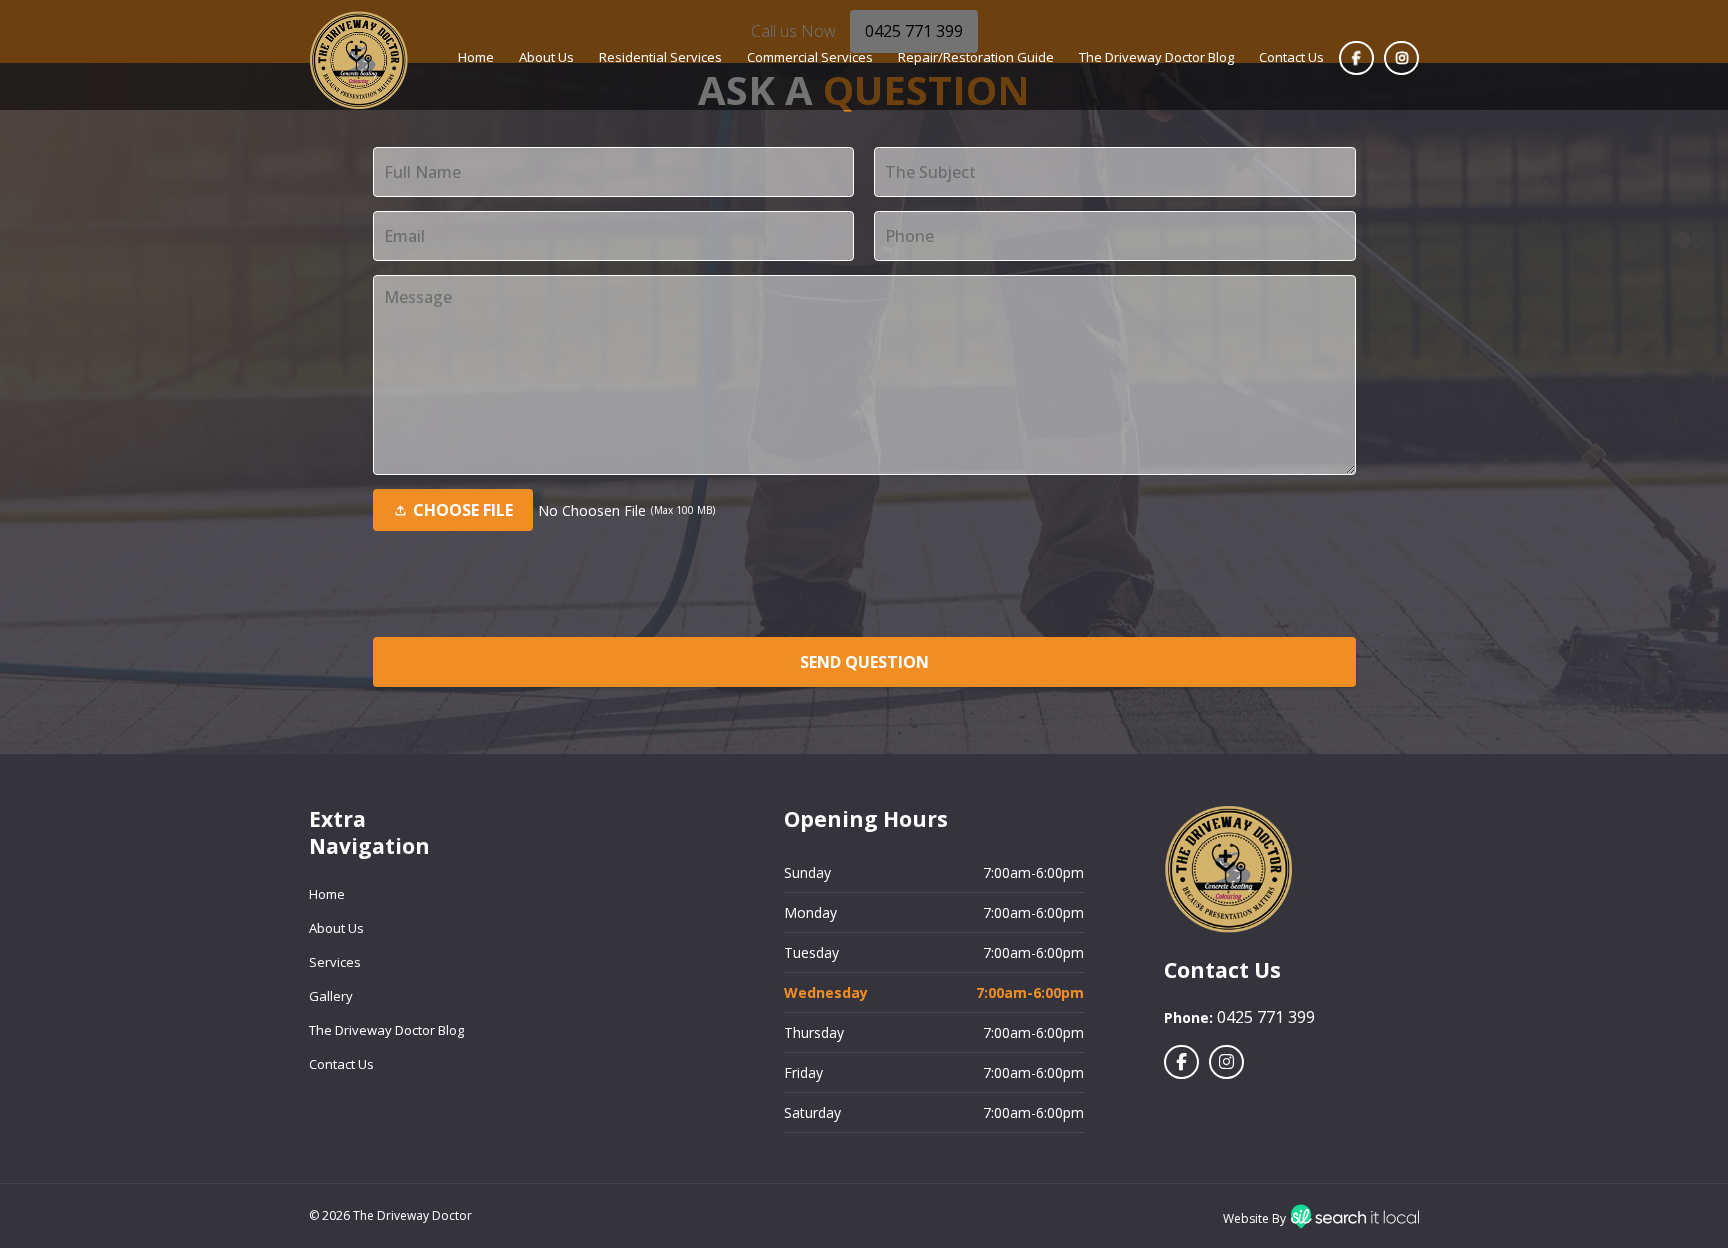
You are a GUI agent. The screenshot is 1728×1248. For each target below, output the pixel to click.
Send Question (864, 662)
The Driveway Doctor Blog (1156, 57)
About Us (546, 57)
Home (476, 57)
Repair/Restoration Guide (976, 57)
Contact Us (1291, 57)
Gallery (331, 996)
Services (335, 962)
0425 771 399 (1266, 1017)
